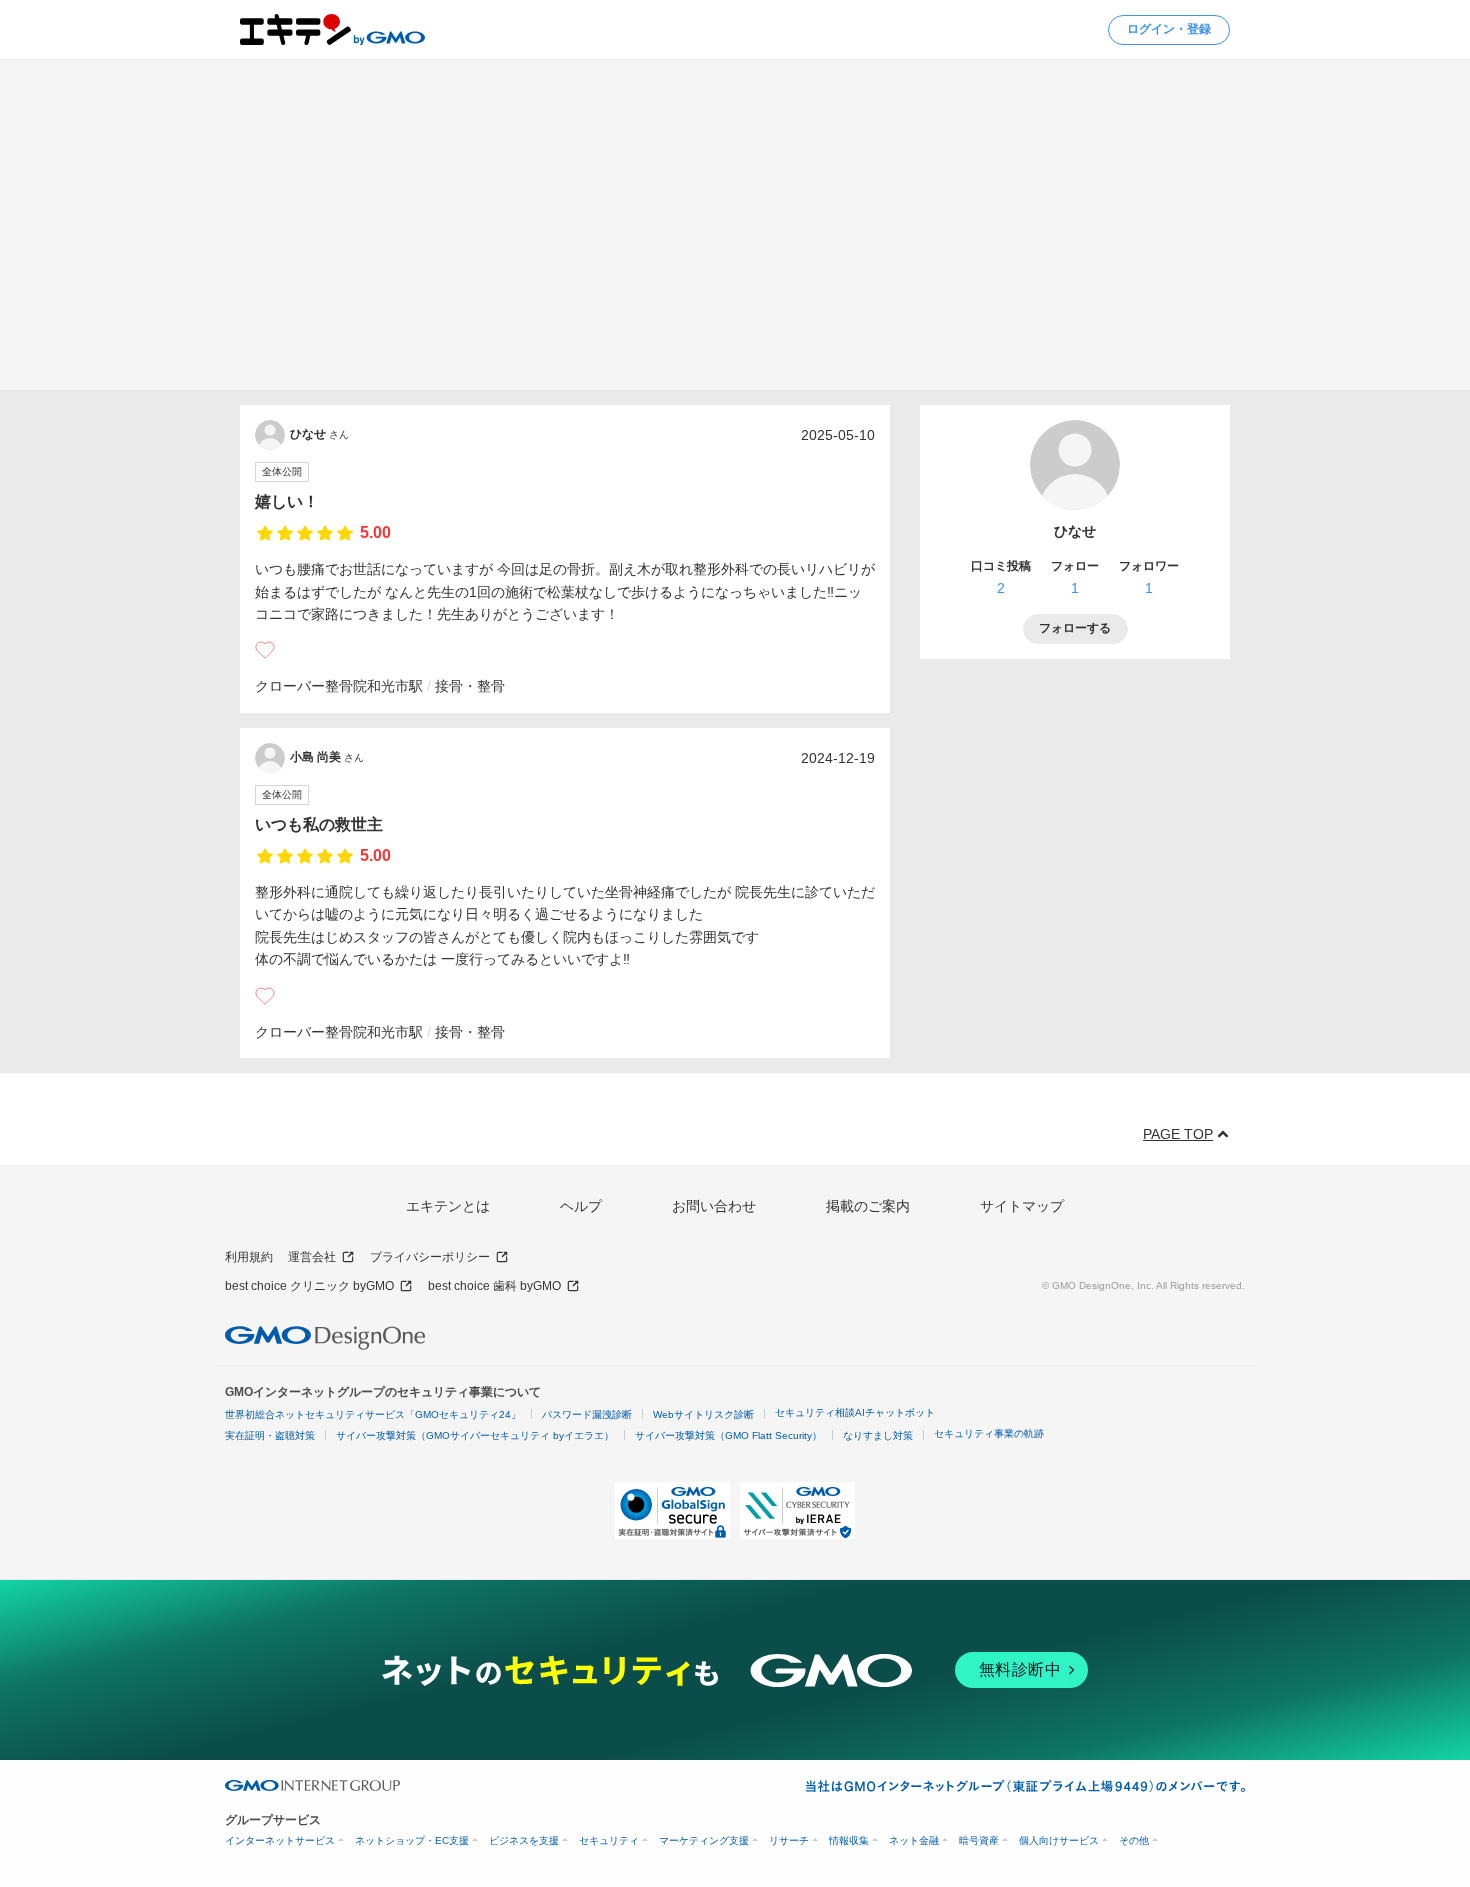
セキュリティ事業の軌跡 (989, 1433)
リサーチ (789, 1840)
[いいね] (265, 650)
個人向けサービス (1059, 1840)
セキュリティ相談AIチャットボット (855, 1412)
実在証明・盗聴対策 (270, 1435)
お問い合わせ (714, 1206)
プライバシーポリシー (430, 1257)
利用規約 (249, 1257)
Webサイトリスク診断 (703, 1414)
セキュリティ (609, 1840)
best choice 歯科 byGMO (494, 1286)
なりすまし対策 (878, 1435)
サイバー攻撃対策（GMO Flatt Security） (728, 1435)
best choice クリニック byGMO (309, 1286)
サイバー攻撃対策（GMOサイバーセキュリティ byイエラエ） (475, 1435)
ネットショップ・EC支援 (412, 1840)
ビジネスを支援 (524, 1840)
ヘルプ (581, 1206)
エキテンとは (448, 1206)
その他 (1134, 1840)
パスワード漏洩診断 (587, 1414)
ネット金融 (914, 1840)
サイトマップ (1022, 1206)
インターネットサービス (280, 1840)
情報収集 (849, 1840)
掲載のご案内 (868, 1206)
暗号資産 (979, 1840)
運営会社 (312, 1257)
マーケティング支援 (704, 1840)
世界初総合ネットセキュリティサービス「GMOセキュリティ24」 (373, 1414)
